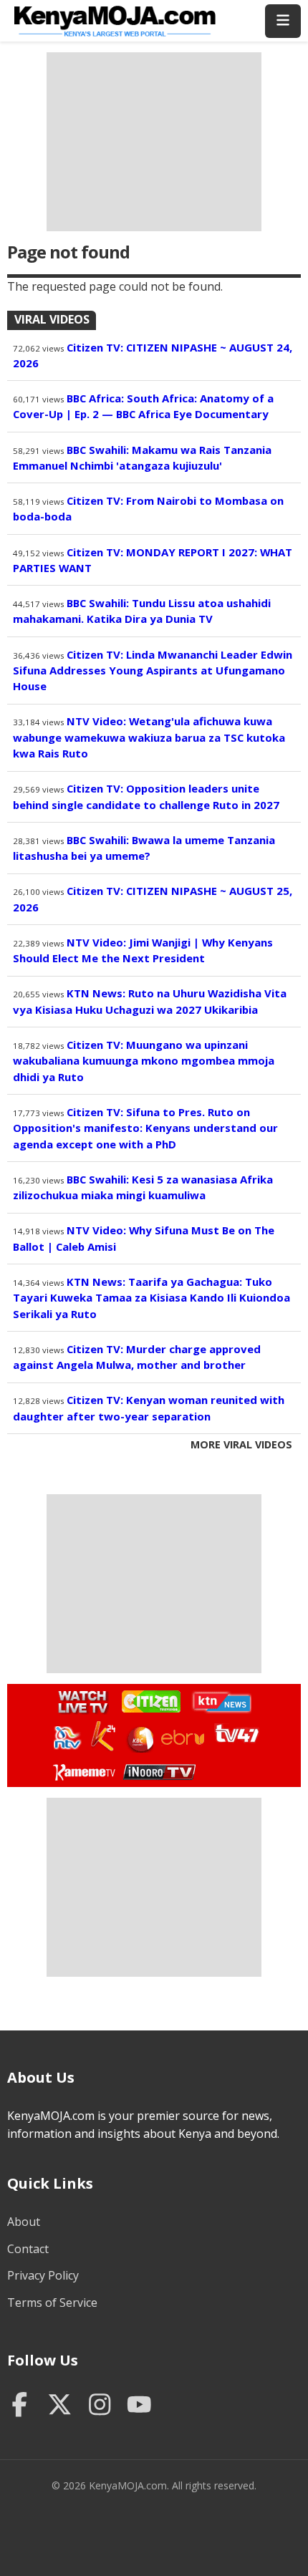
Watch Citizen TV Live (150, 1701)
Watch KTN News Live (218, 1702)
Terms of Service (52, 2303)
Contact (28, 2249)
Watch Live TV (78, 1700)
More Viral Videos (241, 1444)
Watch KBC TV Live (139, 1737)
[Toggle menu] (283, 21)
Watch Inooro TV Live (159, 1769)
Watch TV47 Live (236, 1733)
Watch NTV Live (68, 1738)
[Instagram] (100, 2406)
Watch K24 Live (104, 1736)
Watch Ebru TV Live (182, 1740)
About (24, 2222)
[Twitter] (60, 2406)
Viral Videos (52, 319)
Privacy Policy (43, 2275)
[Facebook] (20, 2406)
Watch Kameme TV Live (83, 1771)
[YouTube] (139, 2406)
